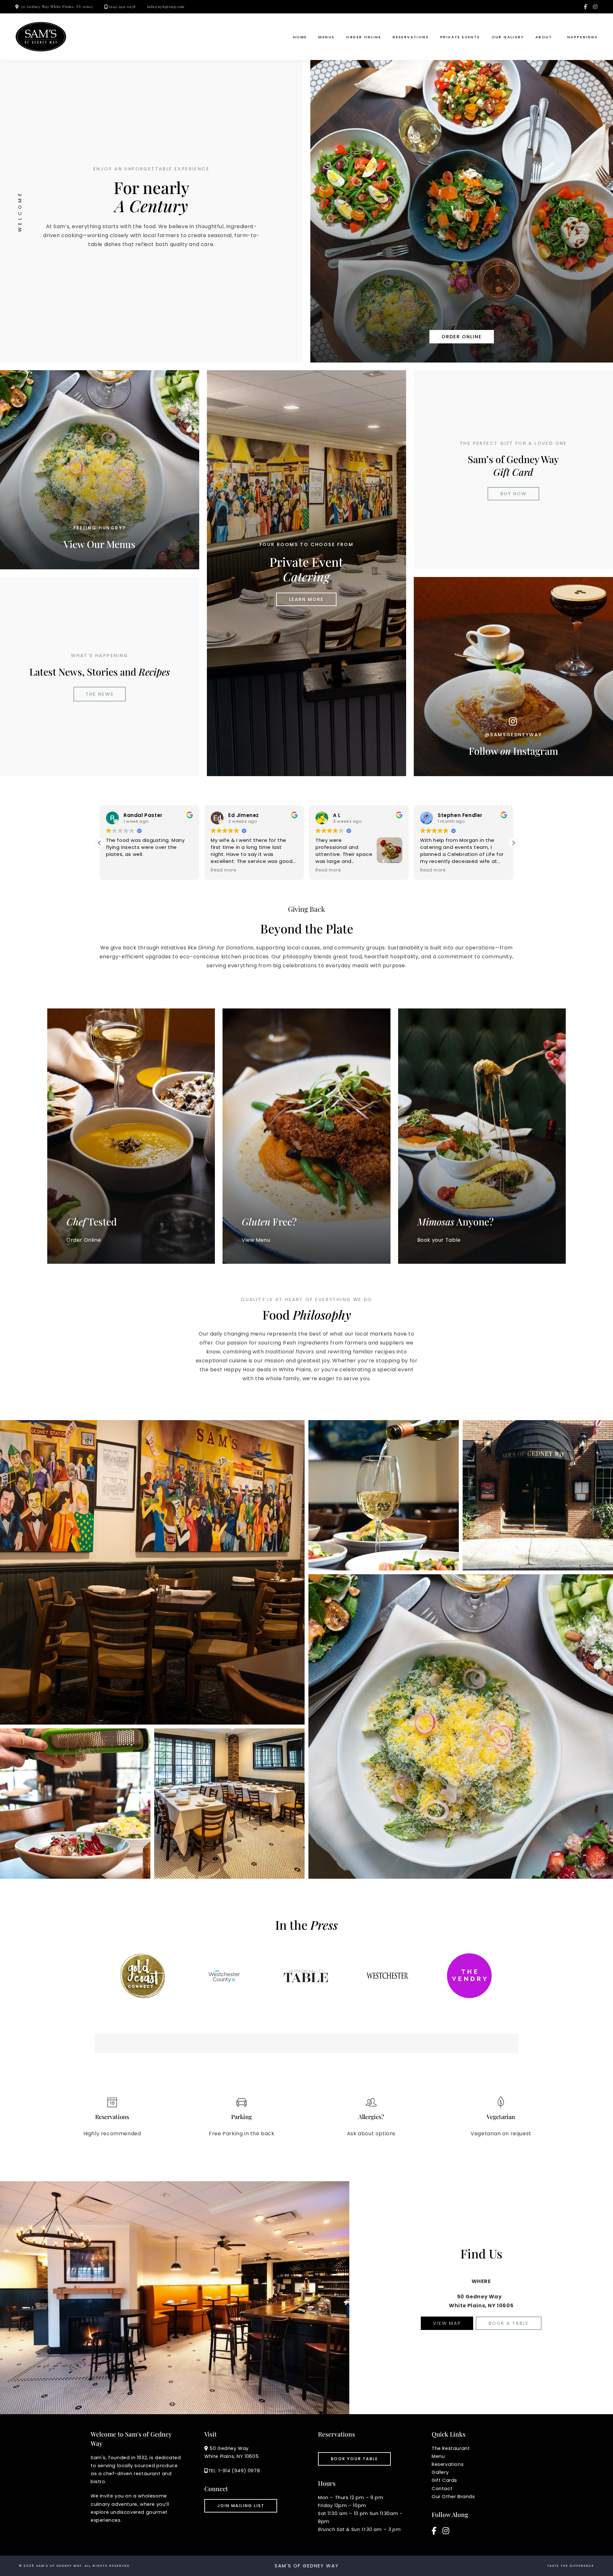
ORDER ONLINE (462, 337)
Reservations (411, 37)
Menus (326, 37)
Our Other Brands (453, 2497)
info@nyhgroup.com (166, 7)
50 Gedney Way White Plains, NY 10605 (57, 7)
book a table (509, 2323)
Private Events (460, 37)
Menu (438, 2456)
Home (300, 37)
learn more (306, 599)
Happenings (583, 37)
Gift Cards (444, 2480)
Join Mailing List (241, 2506)
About (544, 37)
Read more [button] (119, 870)
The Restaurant (451, 2448)
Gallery (440, 2472)
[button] (513, 843)
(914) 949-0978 (122, 7)
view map (447, 2323)
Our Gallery (508, 37)
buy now (513, 494)
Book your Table (354, 2459)
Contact (442, 2489)
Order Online (364, 37)
